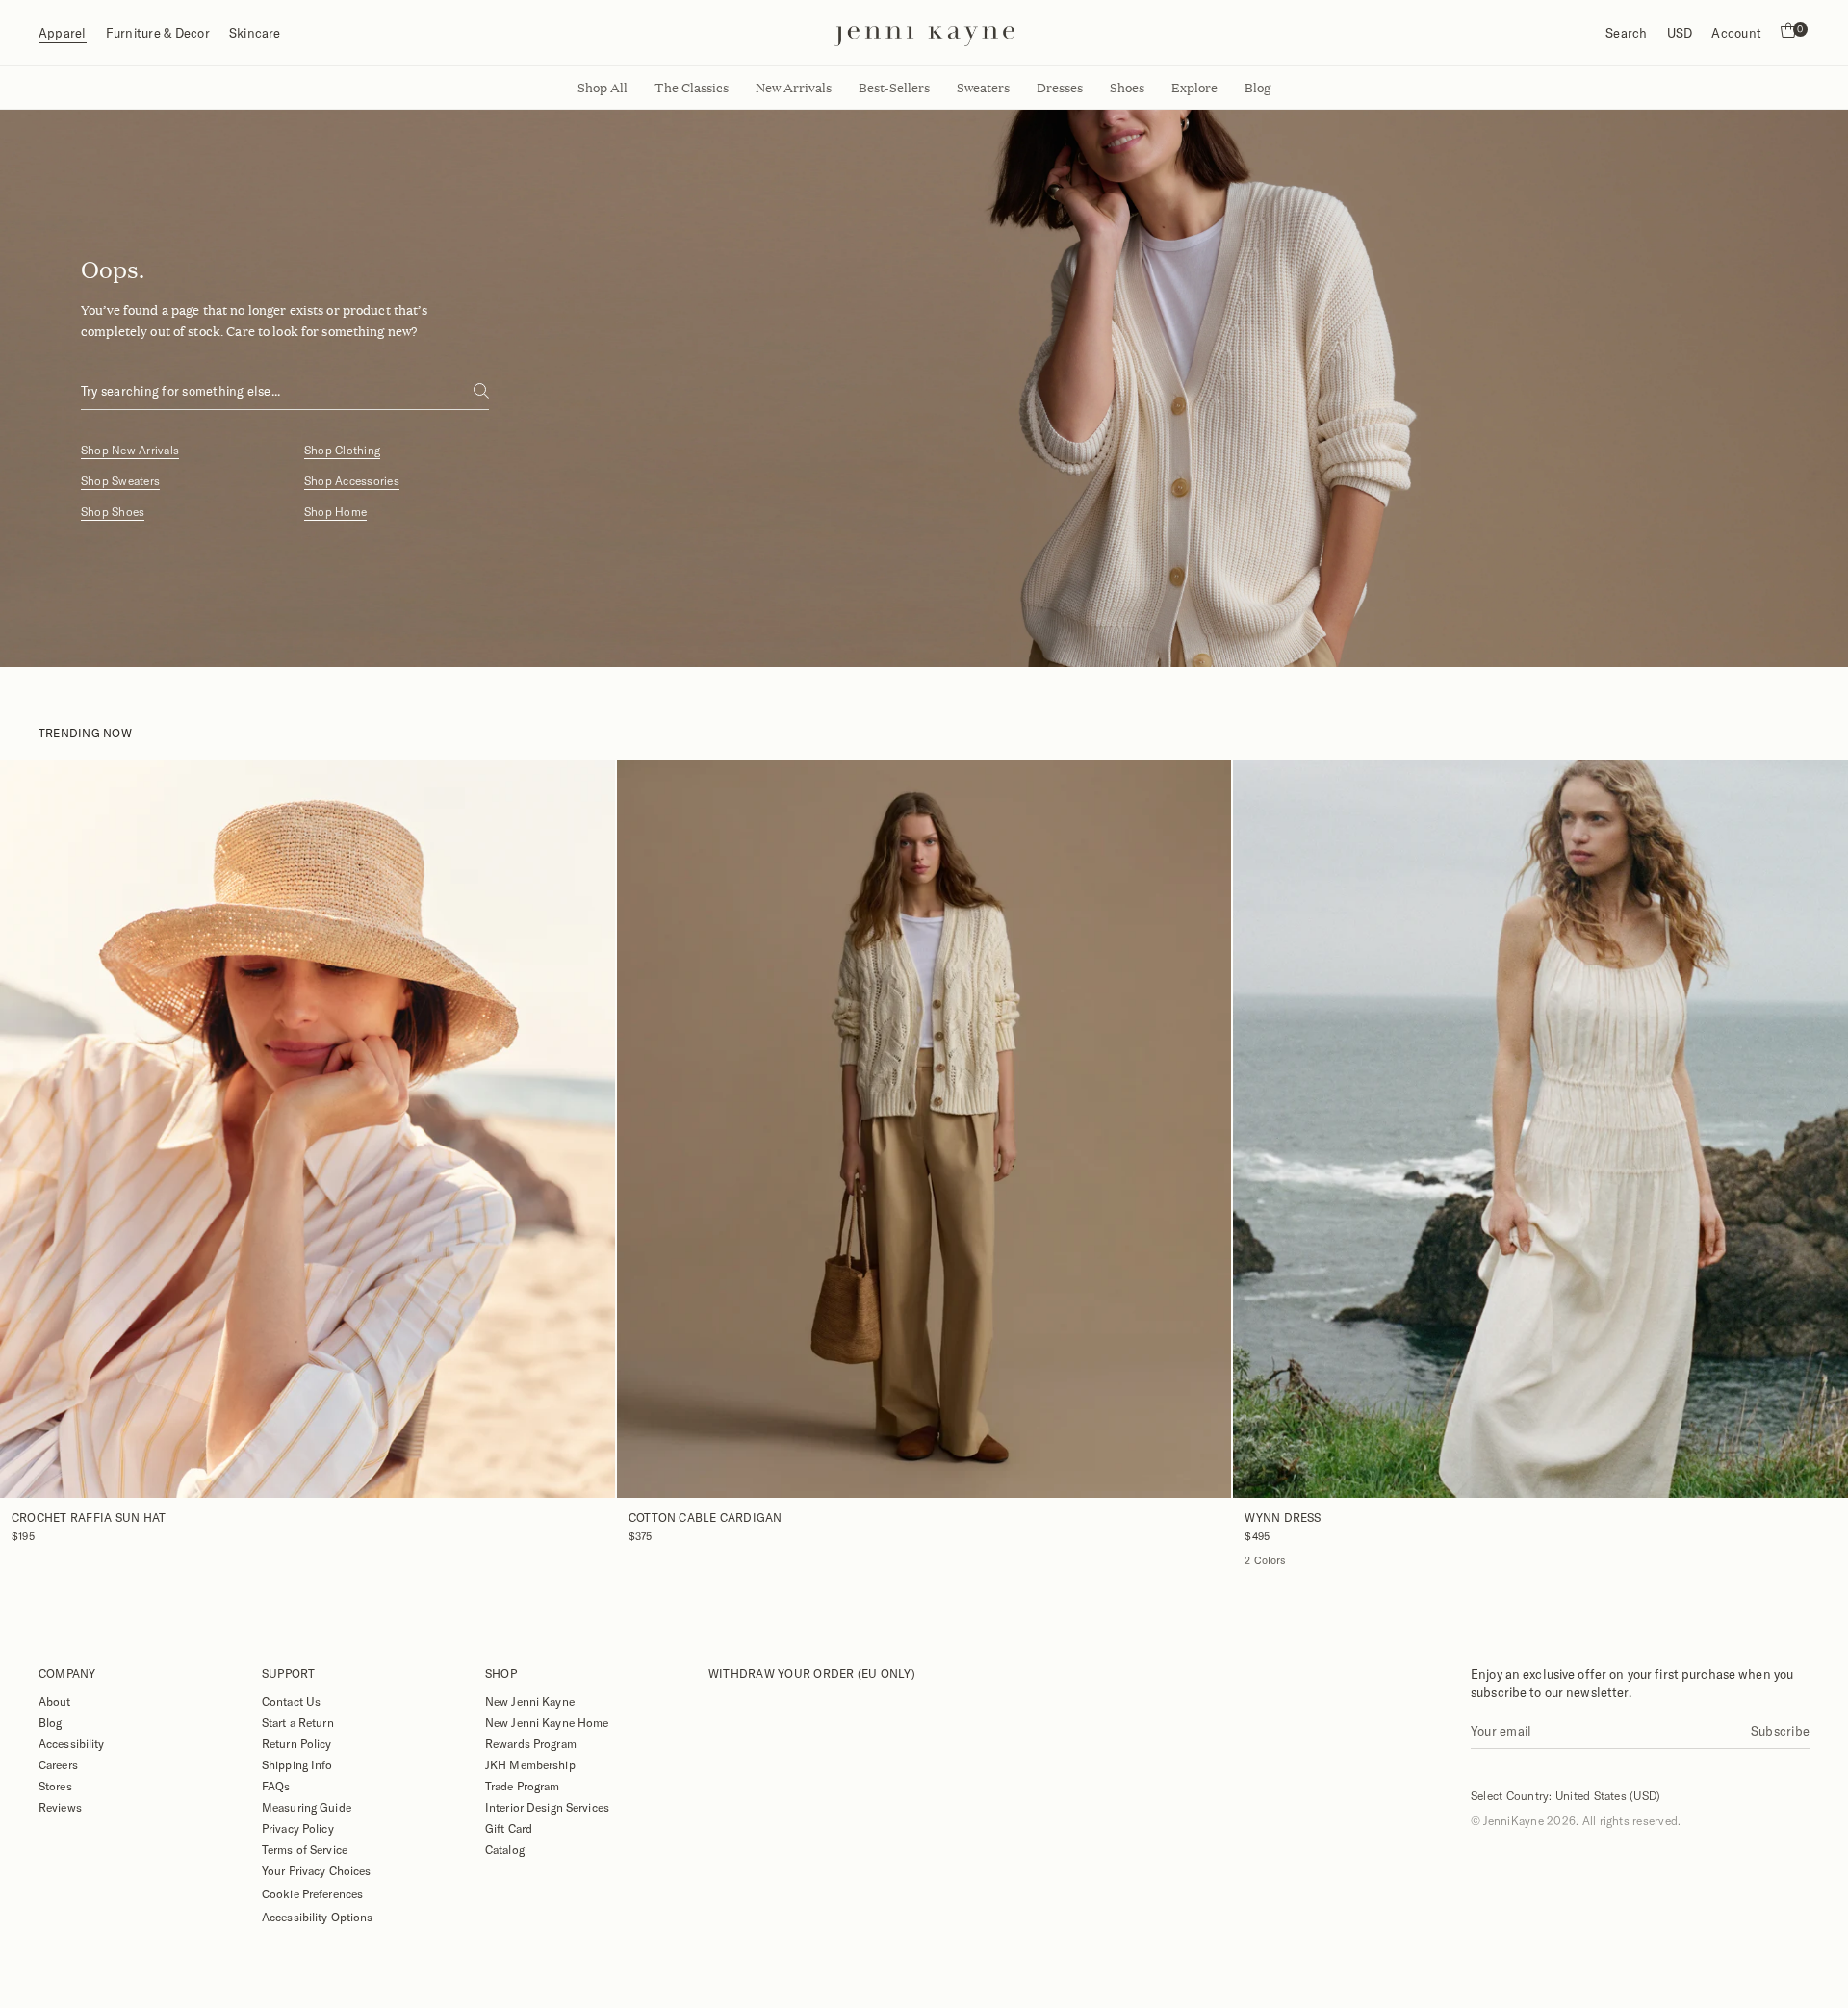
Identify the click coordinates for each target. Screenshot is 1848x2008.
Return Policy (297, 1743)
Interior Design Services (547, 1807)
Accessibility (72, 1743)
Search (1626, 33)
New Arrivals (794, 88)
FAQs (276, 1786)
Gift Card (509, 1828)
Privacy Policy (298, 1828)
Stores (55, 1786)
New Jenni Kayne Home (547, 1722)
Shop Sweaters (120, 481)
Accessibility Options (318, 1917)
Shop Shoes (113, 512)
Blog (50, 1722)
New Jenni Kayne (530, 1701)
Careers (58, 1764)
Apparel (63, 33)
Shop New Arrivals (130, 450)
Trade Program (523, 1786)
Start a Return (298, 1722)
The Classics (692, 88)
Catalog (505, 1849)
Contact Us (291, 1701)
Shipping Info (297, 1764)
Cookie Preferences (312, 1893)
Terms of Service (305, 1849)
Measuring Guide (307, 1807)
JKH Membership (530, 1764)
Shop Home (335, 512)
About (55, 1701)
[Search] (481, 391)
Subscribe (1780, 1731)
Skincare (255, 33)
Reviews (60, 1807)
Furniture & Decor (158, 33)
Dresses (1060, 88)
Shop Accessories (352, 481)
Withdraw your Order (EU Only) (812, 1673)
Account (1736, 33)
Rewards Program (531, 1743)
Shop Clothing (342, 450)
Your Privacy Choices (316, 1870)
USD (1680, 33)
